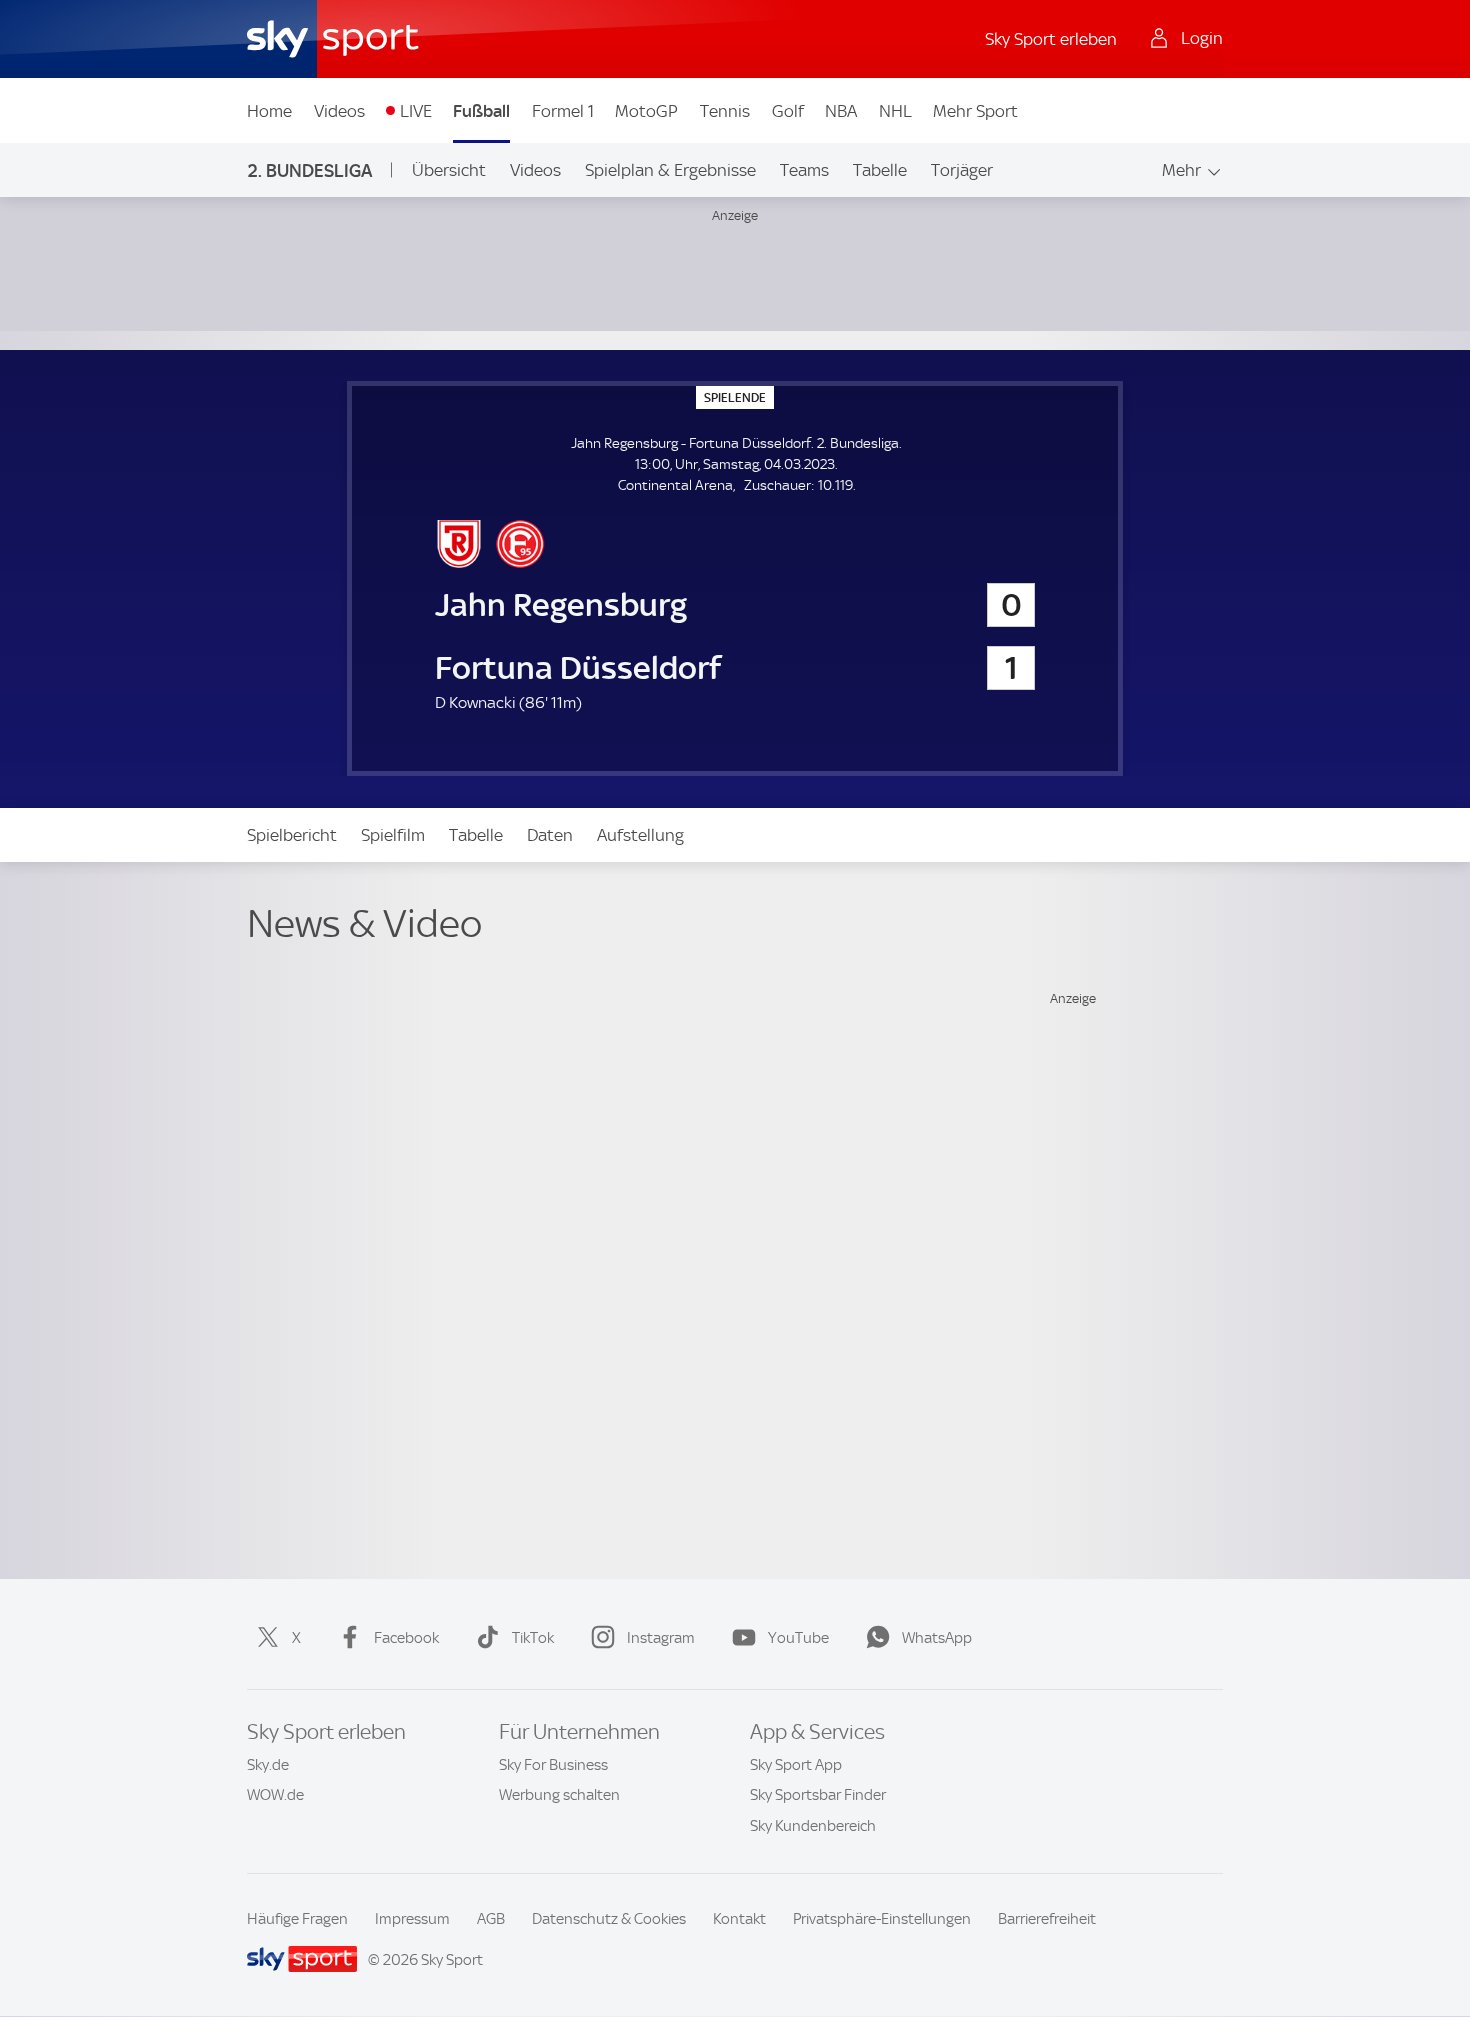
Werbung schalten (559, 1795)
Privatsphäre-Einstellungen (882, 1919)
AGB (491, 1919)
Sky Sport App (796, 1765)
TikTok (533, 1638)
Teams (804, 170)
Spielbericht (292, 835)
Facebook (406, 1638)
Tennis (725, 111)
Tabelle (880, 170)
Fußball (481, 111)
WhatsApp (937, 1638)
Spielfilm (393, 835)
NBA (841, 111)
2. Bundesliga (310, 170)
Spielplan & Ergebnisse (670, 170)
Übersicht (449, 170)
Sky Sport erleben (1051, 39)
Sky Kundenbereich (813, 1826)
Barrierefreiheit (1047, 1919)
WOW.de (275, 1795)
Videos (339, 111)
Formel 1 (563, 111)
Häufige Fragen (297, 1919)
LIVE (416, 111)
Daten (550, 835)
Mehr (1181, 170)
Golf (788, 111)
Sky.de (268, 1765)
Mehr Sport (975, 111)
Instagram (661, 1638)
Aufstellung (640, 835)
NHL (895, 111)
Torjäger (962, 170)
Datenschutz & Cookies (609, 1919)
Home (269, 111)
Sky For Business (553, 1765)
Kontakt (739, 1919)
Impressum (412, 1919)
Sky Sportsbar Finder (818, 1795)
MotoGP (646, 111)
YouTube (798, 1638)
